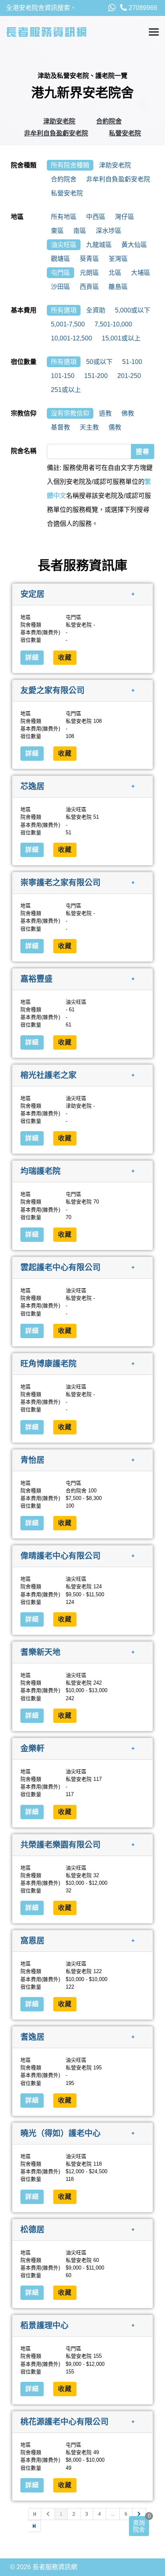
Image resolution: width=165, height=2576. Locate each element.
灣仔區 (125, 217)
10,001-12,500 (71, 338)
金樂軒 (32, 1748)
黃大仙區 (134, 245)
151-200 (96, 376)
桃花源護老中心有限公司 (64, 2422)
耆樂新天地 (40, 1652)
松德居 (32, 2229)
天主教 (89, 427)
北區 (115, 273)
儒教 (115, 427)
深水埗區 (109, 231)
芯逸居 (32, 786)
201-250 (129, 376)
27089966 (142, 8)
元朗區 (89, 273)
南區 (80, 231)
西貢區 (89, 287)
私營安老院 (125, 133)
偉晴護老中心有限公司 (60, 1556)
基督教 (60, 427)
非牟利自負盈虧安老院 (56, 133)
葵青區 (89, 259)
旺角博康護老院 (48, 1364)
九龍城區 (99, 245)
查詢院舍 (139, 2526)
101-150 (63, 376)
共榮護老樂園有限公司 (60, 1844)
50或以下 (99, 362)
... (113, 2514)
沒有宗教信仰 (70, 413)
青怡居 (32, 1460)
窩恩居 (32, 1941)
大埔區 (141, 273)
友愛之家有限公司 (52, 690)
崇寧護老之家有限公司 (60, 883)
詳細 (32, 657)
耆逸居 (32, 2037)
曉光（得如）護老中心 (60, 2133)
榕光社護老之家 (48, 1075)
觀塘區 (60, 259)
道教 (105, 413)
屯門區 (60, 273)
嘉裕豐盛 (36, 979)
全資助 (96, 310)
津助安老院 (59, 121)
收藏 (65, 657)
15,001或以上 (121, 338)
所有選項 (64, 310)
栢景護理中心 (44, 2325)
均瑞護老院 (40, 1171)
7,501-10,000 (113, 324)
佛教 (128, 413)
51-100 (132, 362)
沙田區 (60, 287)
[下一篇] (139, 2514)
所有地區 (64, 217)
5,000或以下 (133, 310)
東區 (57, 231)
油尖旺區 (64, 245)
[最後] (34, 2526)
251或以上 (66, 390)
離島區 (118, 287)
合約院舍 (109, 121)
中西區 (96, 217)
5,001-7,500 (68, 324)
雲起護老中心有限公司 (60, 1267)
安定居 (32, 594)
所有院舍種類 (70, 165)
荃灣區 (118, 259)
